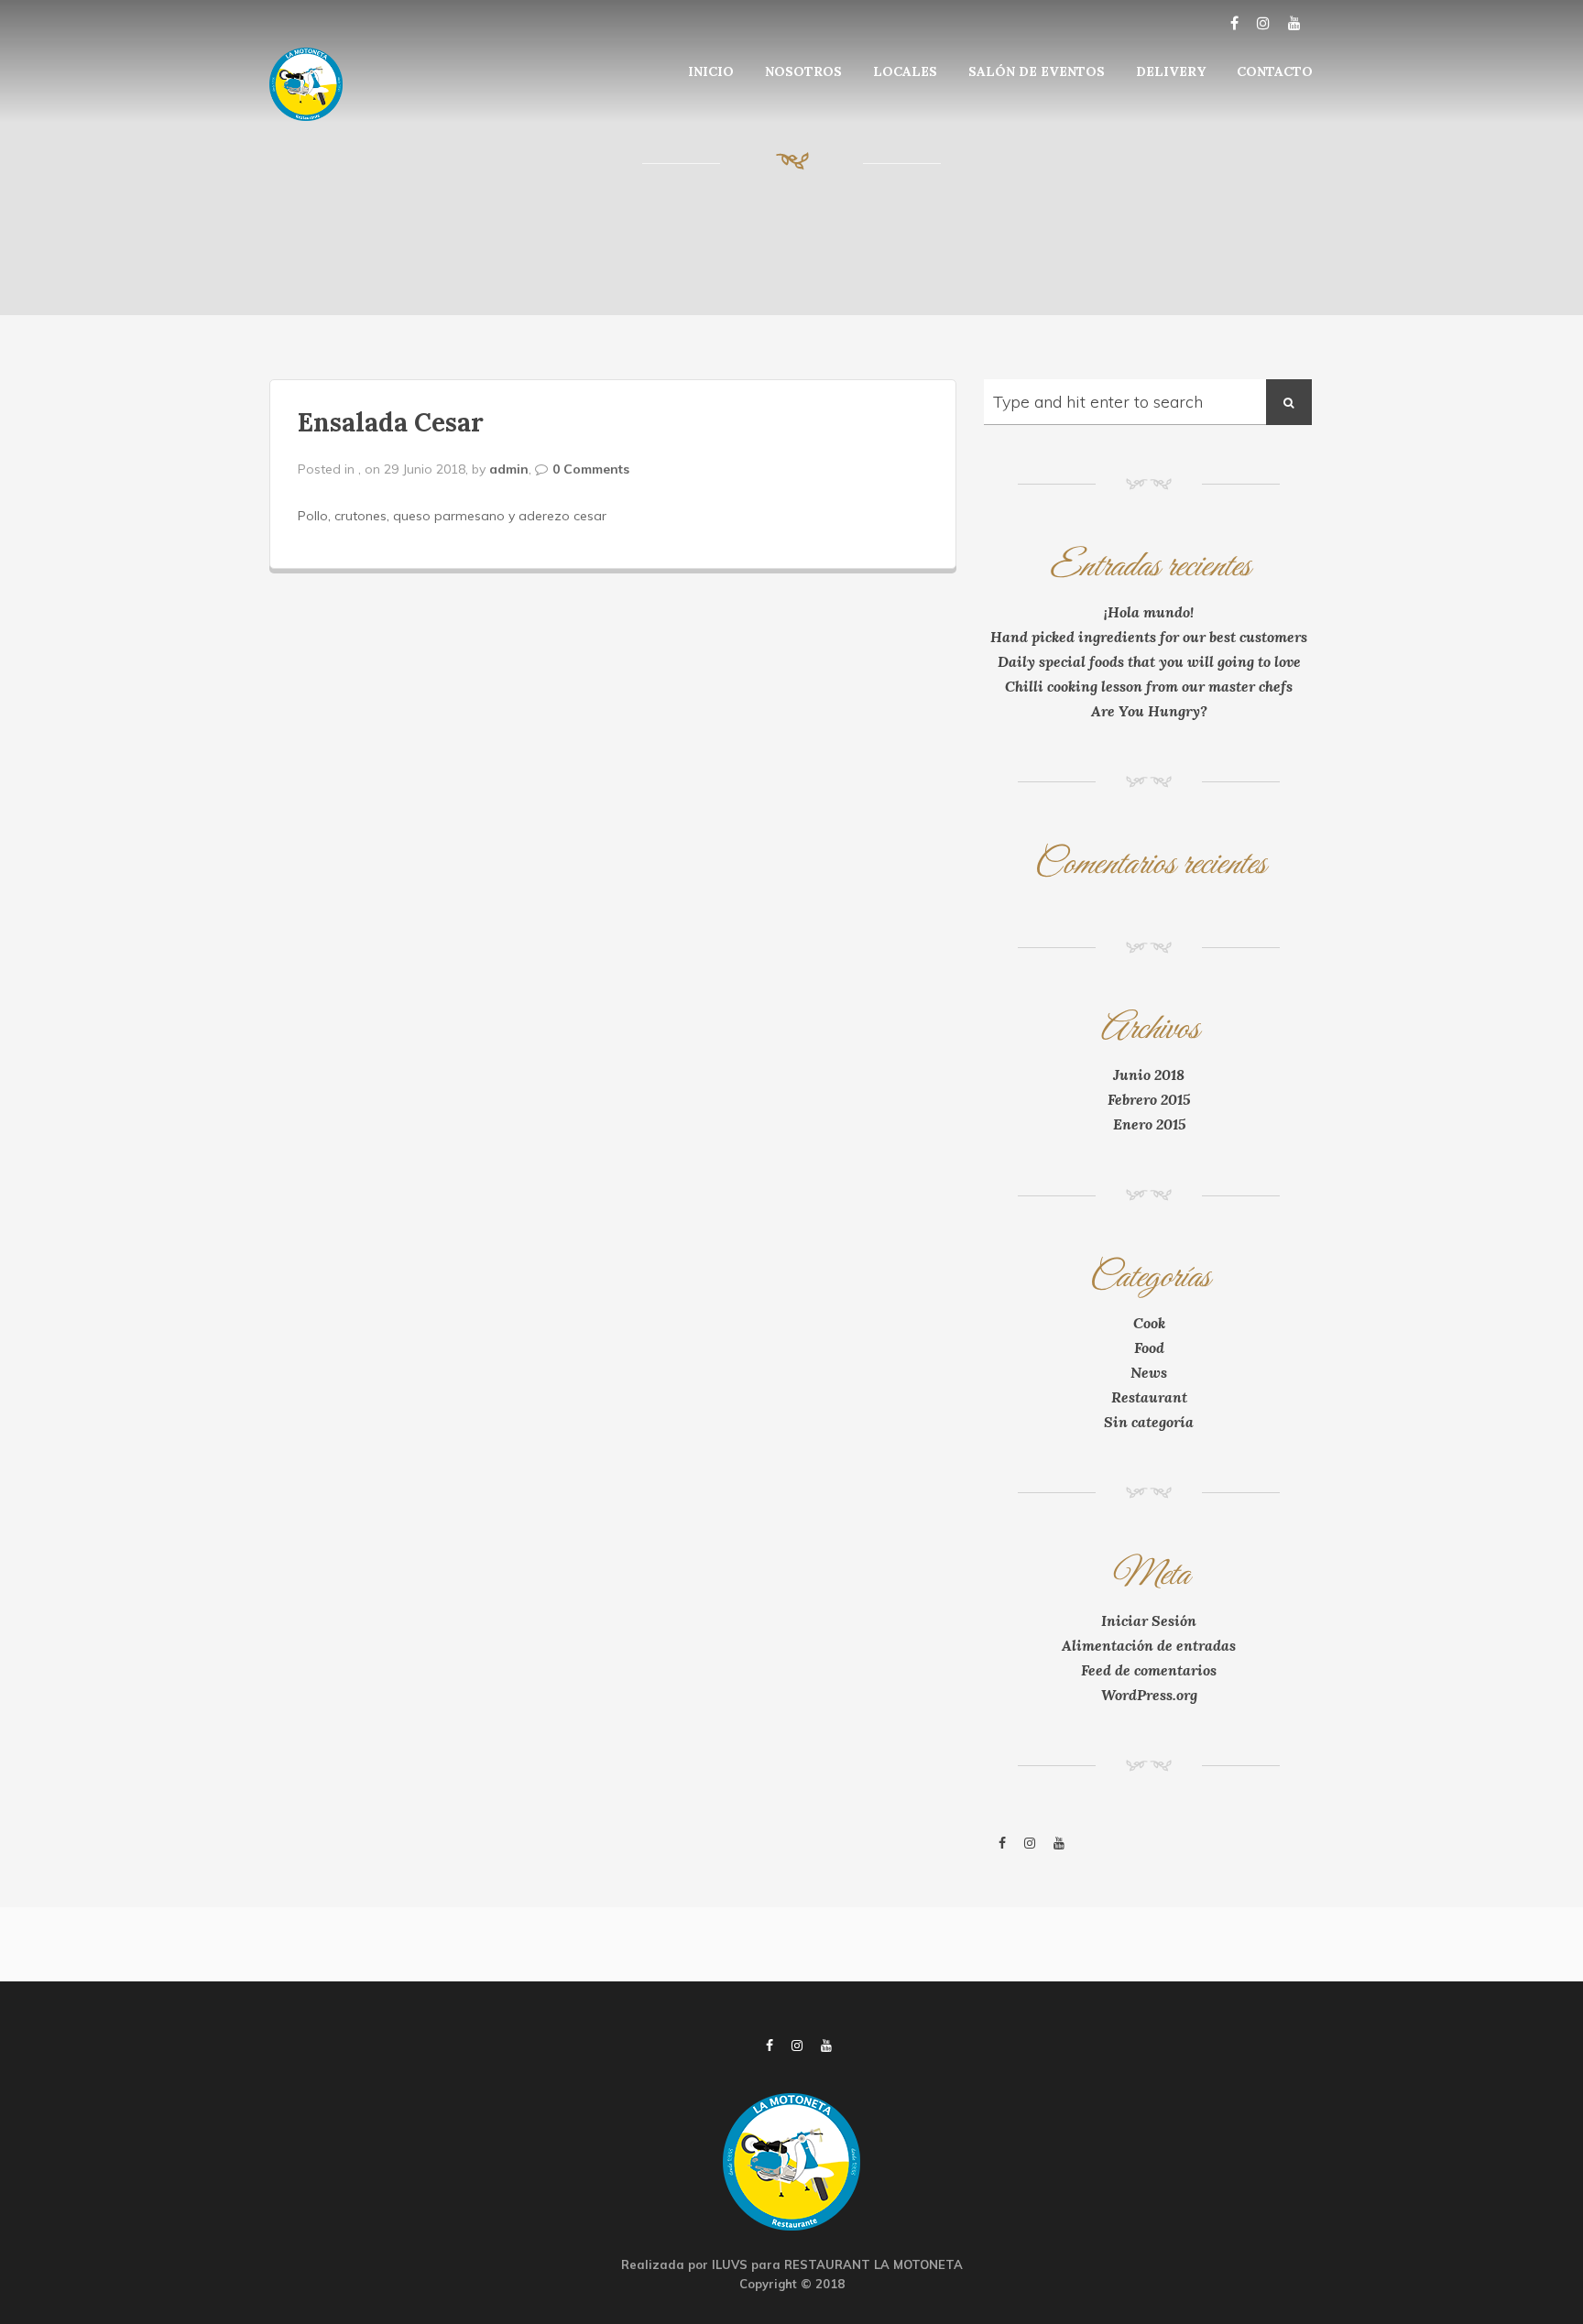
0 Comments (591, 469)
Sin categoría (1149, 1422)
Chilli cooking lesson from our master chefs (1149, 686)
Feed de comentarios (1149, 1670)
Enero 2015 (1149, 1124)
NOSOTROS (803, 71)
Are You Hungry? (1149, 711)
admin (509, 469)
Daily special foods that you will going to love (1149, 661)
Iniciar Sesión (1149, 1620)
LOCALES (905, 71)
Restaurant (1149, 1397)
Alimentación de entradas (1149, 1645)
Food (1149, 1347)
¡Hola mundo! (1149, 612)
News (1149, 1372)
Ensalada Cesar (391, 422)
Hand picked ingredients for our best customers (1149, 637)
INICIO (711, 71)
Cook (1149, 1323)
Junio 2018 (1149, 1075)
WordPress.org (1149, 1695)
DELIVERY (1171, 71)
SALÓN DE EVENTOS (1037, 71)
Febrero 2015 (1149, 1099)
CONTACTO (1275, 71)
